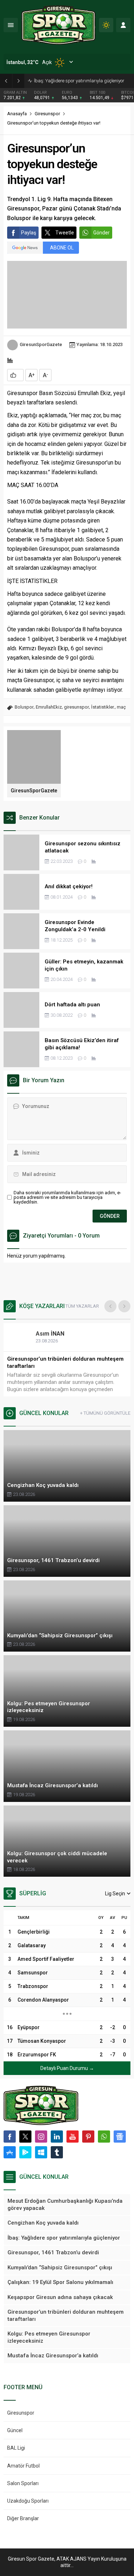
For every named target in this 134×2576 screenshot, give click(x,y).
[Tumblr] (57, 2152)
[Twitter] (25, 2137)
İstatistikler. (103, 707)
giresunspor (76, 707)
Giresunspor (47, 114)
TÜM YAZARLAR (82, 1306)
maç (121, 707)
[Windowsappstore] (41, 2152)
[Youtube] (73, 2137)
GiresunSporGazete (41, 344)
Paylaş (29, 233)
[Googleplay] (25, 2152)
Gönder (101, 233)
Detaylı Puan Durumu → (67, 2068)
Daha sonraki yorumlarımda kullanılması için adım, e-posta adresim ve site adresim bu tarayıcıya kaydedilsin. (67, 1197)
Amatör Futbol (23, 2466)
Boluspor (24, 707)
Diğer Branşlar (23, 2518)
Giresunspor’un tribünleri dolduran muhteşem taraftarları (65, 1362)
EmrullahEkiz (49, 707)
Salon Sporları (23, 2483)
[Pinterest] (88, 2137)
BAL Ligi (16, 2448)
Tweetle (65, 233)
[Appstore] (10, 2152)
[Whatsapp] (104, 2137)
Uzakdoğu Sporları (28, 2501)
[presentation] (110, 1306)
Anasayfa (17, 114)
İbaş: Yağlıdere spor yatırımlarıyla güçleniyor (79, 81)
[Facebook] (10, 2137)
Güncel (15, 2430)
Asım (50, 1334)
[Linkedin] (57, 2137)
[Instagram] (41, 2137)
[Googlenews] (120, 2137)
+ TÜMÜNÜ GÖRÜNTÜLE (105, 1413)
